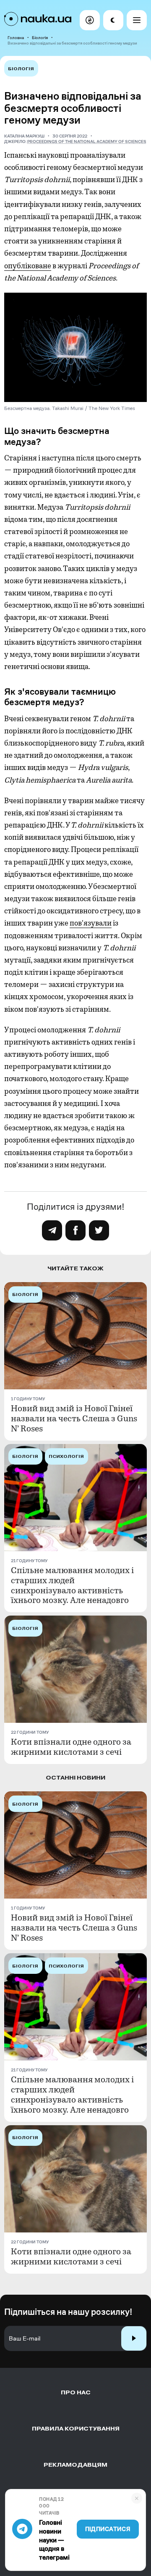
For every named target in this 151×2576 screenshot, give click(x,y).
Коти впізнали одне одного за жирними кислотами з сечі (71, 1747)
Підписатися (108, 2529)
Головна (16, 38)
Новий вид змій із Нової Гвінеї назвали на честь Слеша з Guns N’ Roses (74, 1419)
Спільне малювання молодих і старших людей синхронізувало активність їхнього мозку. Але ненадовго (72, 1586)
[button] (90, 20)
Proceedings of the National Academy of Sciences (87, 141)
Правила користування (76, 2429)
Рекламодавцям (75, 2465)
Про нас (76, 2392)
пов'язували (91, 923)
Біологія (40, 38)
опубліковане (28, 266)
